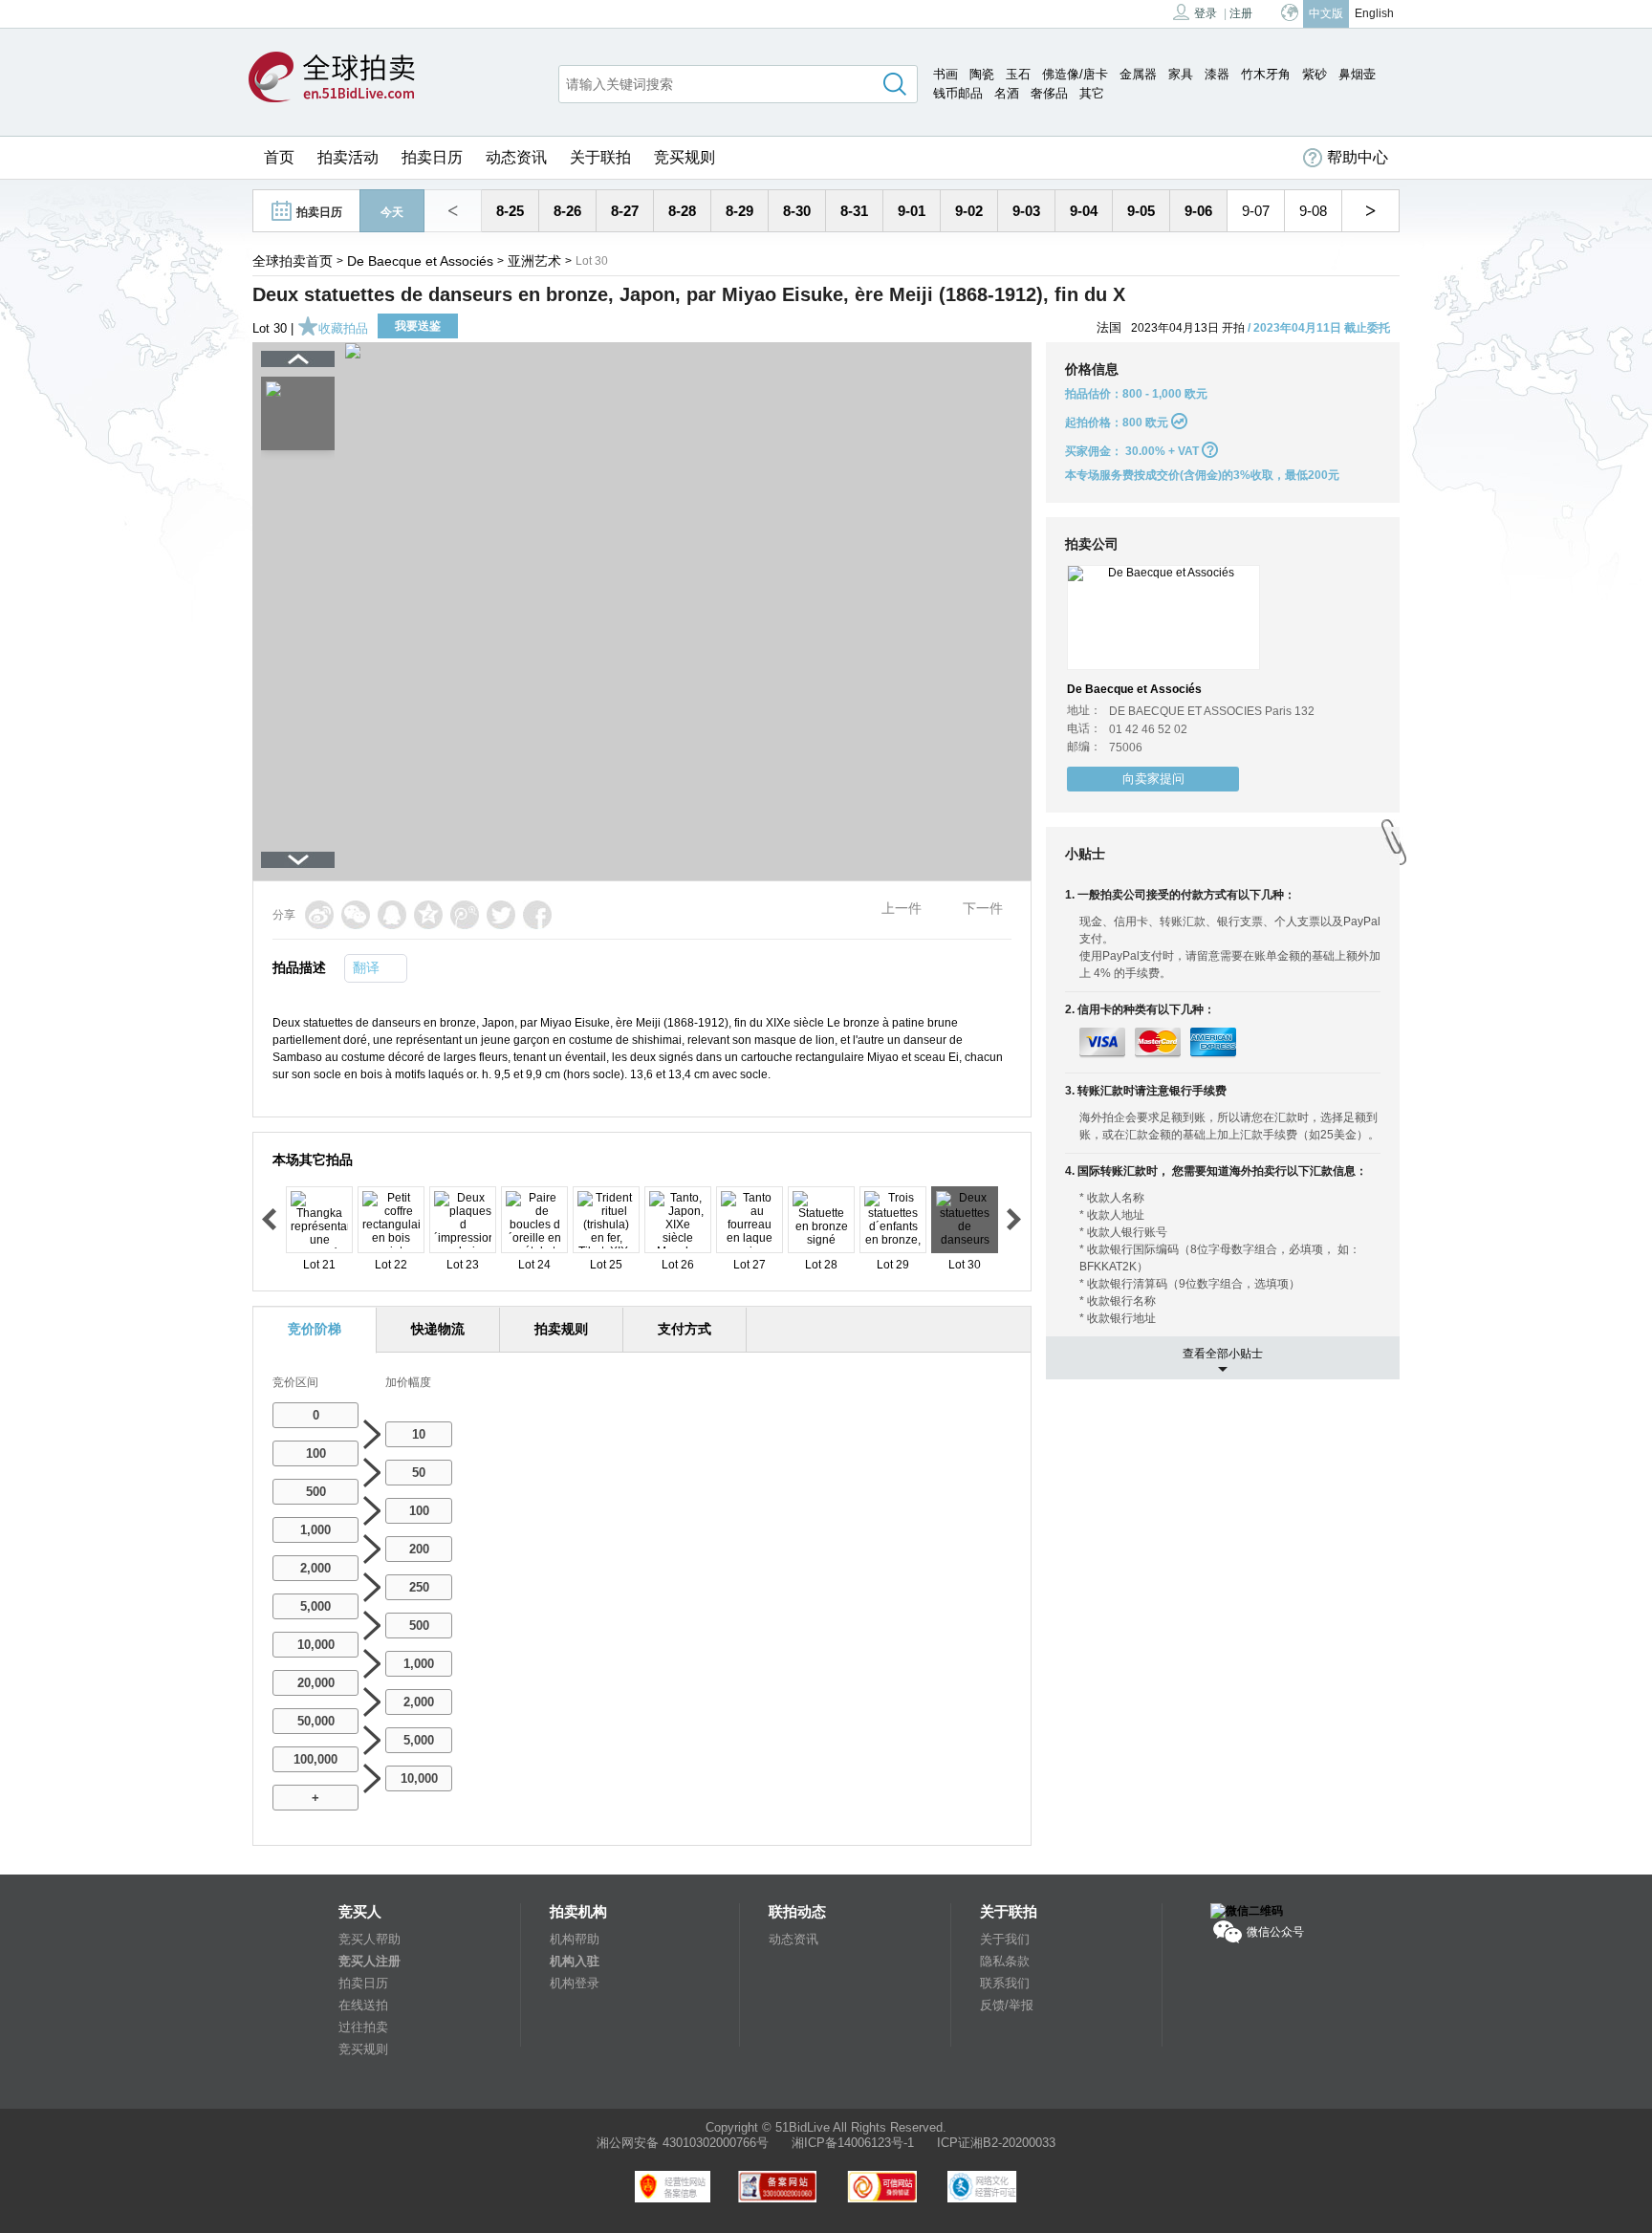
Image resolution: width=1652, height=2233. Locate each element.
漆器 (1217, 74)
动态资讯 (516, 157)
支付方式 (685, 1329)
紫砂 (1315, 74)
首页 (279, 157)
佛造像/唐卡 (1075, 74)
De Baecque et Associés (420, 261)
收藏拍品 (343, 328)
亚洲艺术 (534, 261)
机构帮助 (575, 1939)
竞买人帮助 (370, 1939)
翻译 (366, 967)
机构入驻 (575, 1961)
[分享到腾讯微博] (465, 915)
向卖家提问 (1153, 779)
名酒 (1007, 93)
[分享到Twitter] (501, 915)
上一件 (902, 908)
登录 (1206, 13)
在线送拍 (363, 2005)
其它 (1092, 93)
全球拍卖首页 (293, 261)
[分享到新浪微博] (319, 915)
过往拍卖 (363, 2027)
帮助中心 (1358, 157)
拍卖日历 (432, 157)
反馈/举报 (1007, 2005)
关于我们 (1005, 1939)
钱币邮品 (958, 93)
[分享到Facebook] (537, 915)
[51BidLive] (332, 78)
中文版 (1326, 13)
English (1374, 13)
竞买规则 (685, 157)
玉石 (1018, 74)
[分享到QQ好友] (392, 915)
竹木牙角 (1266, 74)
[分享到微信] (356, 915)
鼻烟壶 (1357, 74)
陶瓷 (982, 74)
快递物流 (438, 1329)
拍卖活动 (348, 157)
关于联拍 (600, 157)
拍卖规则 (561, 1329)
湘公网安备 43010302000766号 (683, 2143)
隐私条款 (1005, 1961)
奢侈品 (1049, 93)
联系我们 (1005, 1983)
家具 (1181, 74)
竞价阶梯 (315, 1329)
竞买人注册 (370, 1961)
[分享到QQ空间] (428, 915)
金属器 (1138, 74)
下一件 (983, 908)
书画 (946, 74)
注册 (1241, 13)
